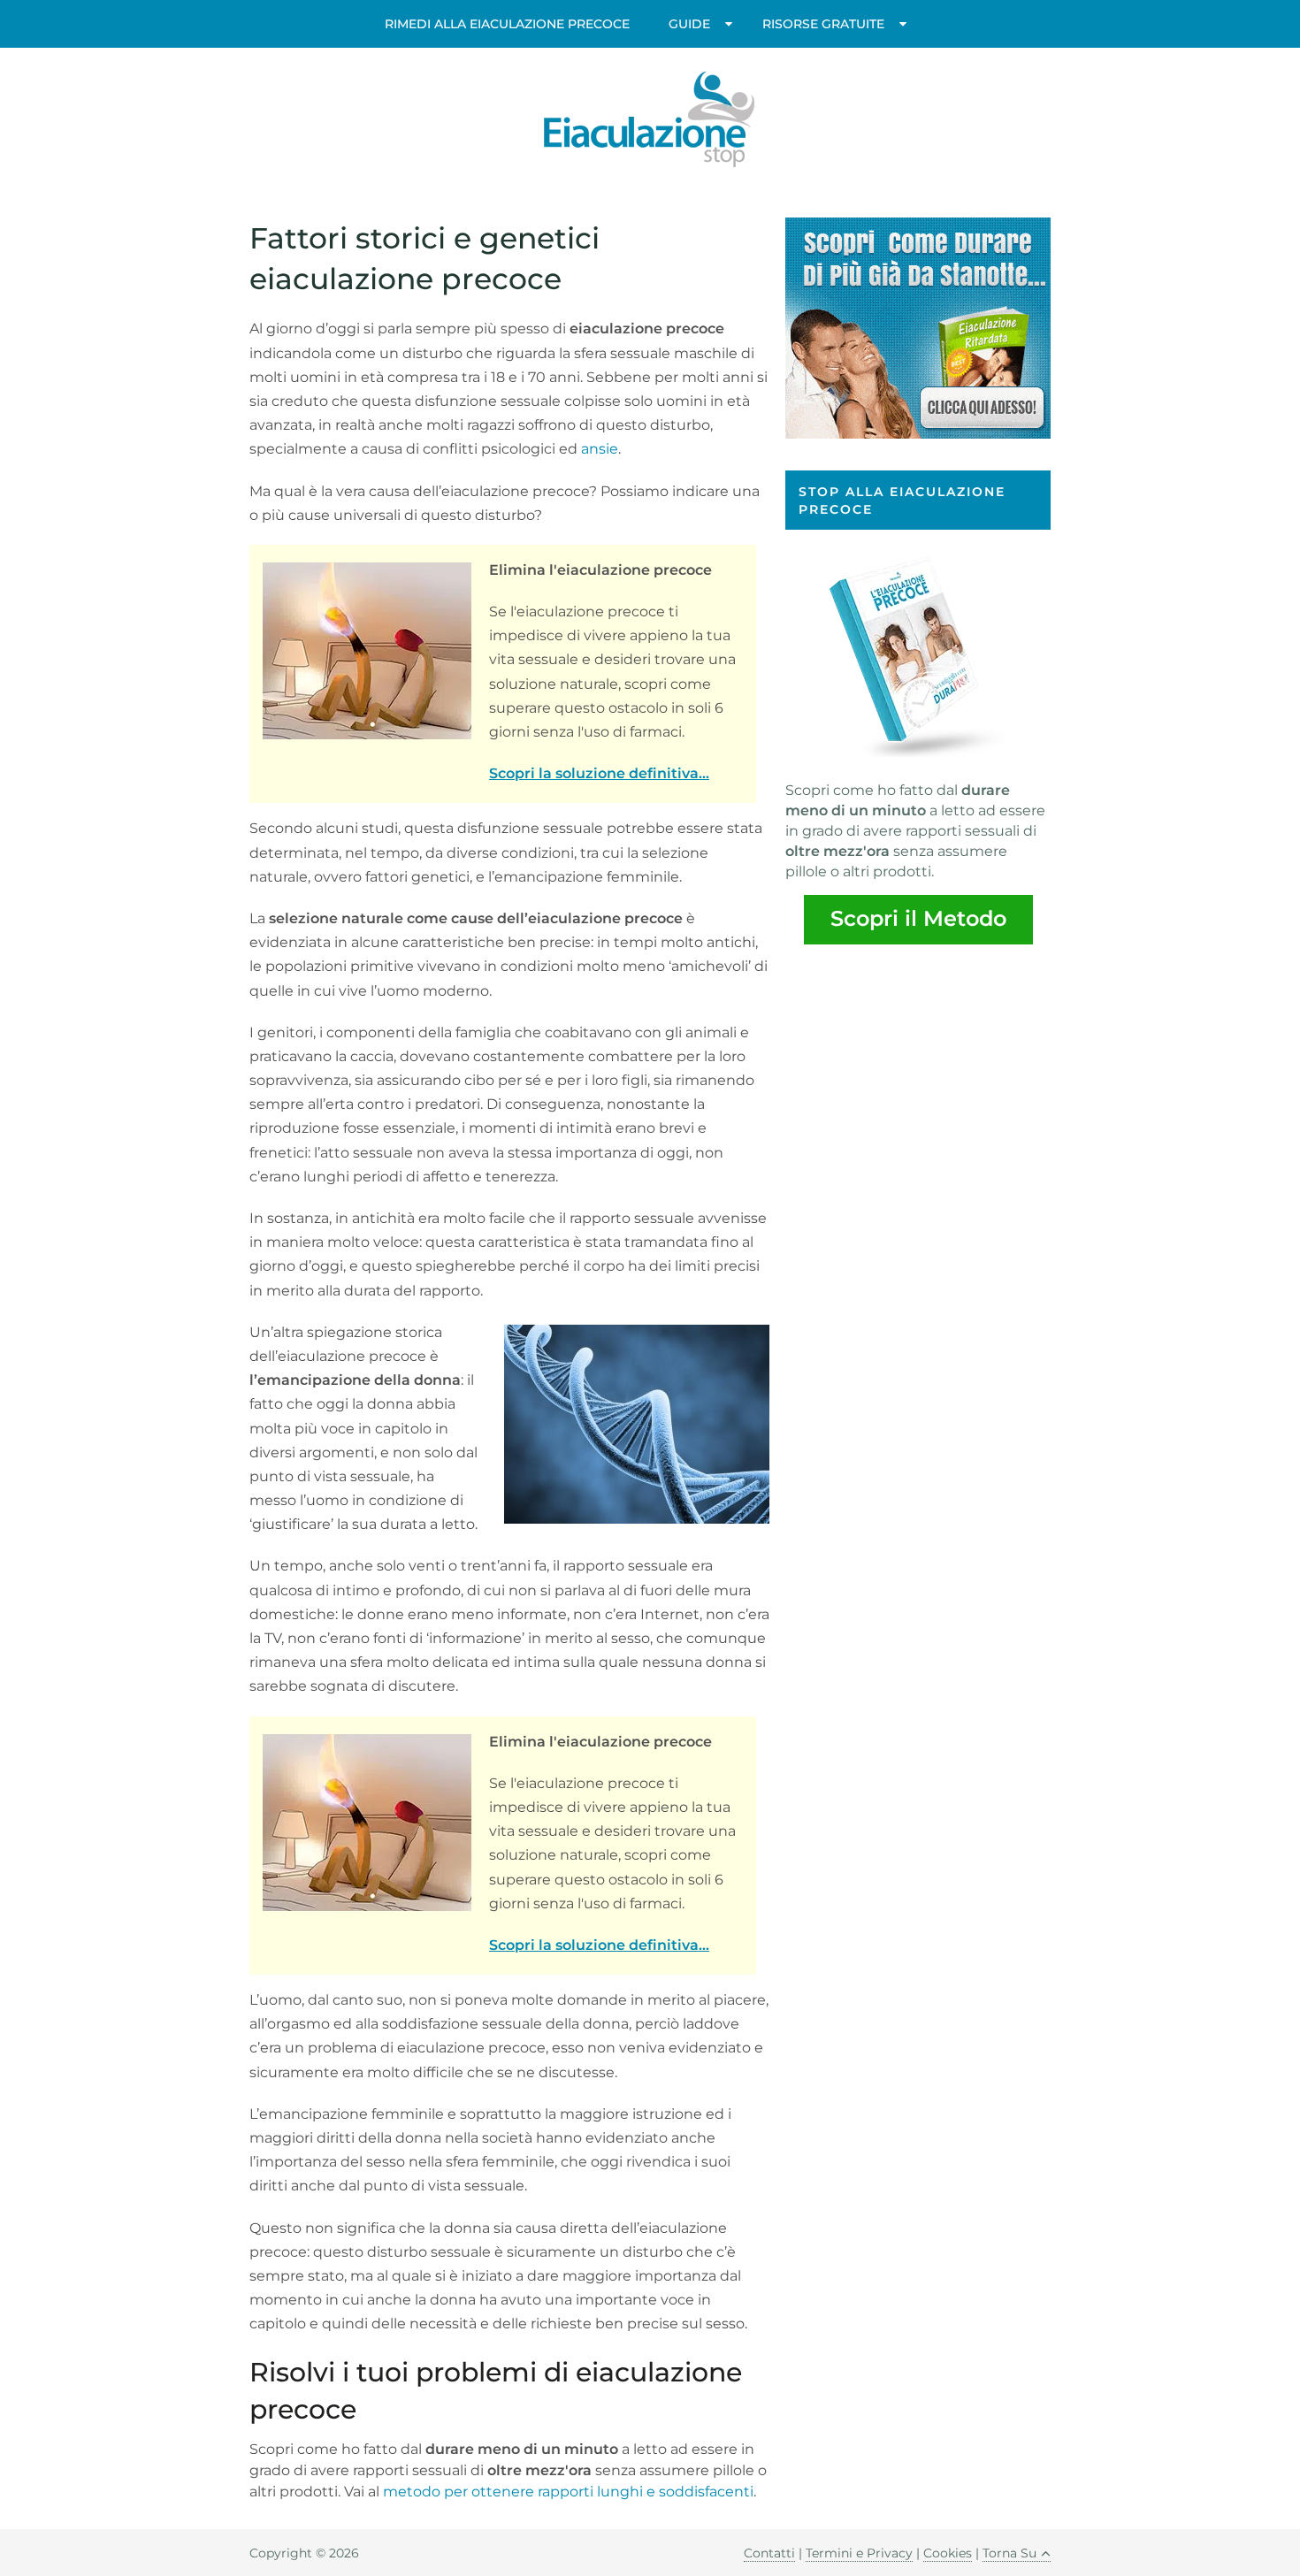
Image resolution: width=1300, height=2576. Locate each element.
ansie (600, 449)
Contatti (769, 2553)
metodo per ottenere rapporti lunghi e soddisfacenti (568, 2492)
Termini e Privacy (859, 2553)
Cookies (948, 2553)
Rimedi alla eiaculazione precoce (507, 24)
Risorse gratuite (823, 24)
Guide (689, 24)
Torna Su (1009, 2553)
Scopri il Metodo (918, 918)
